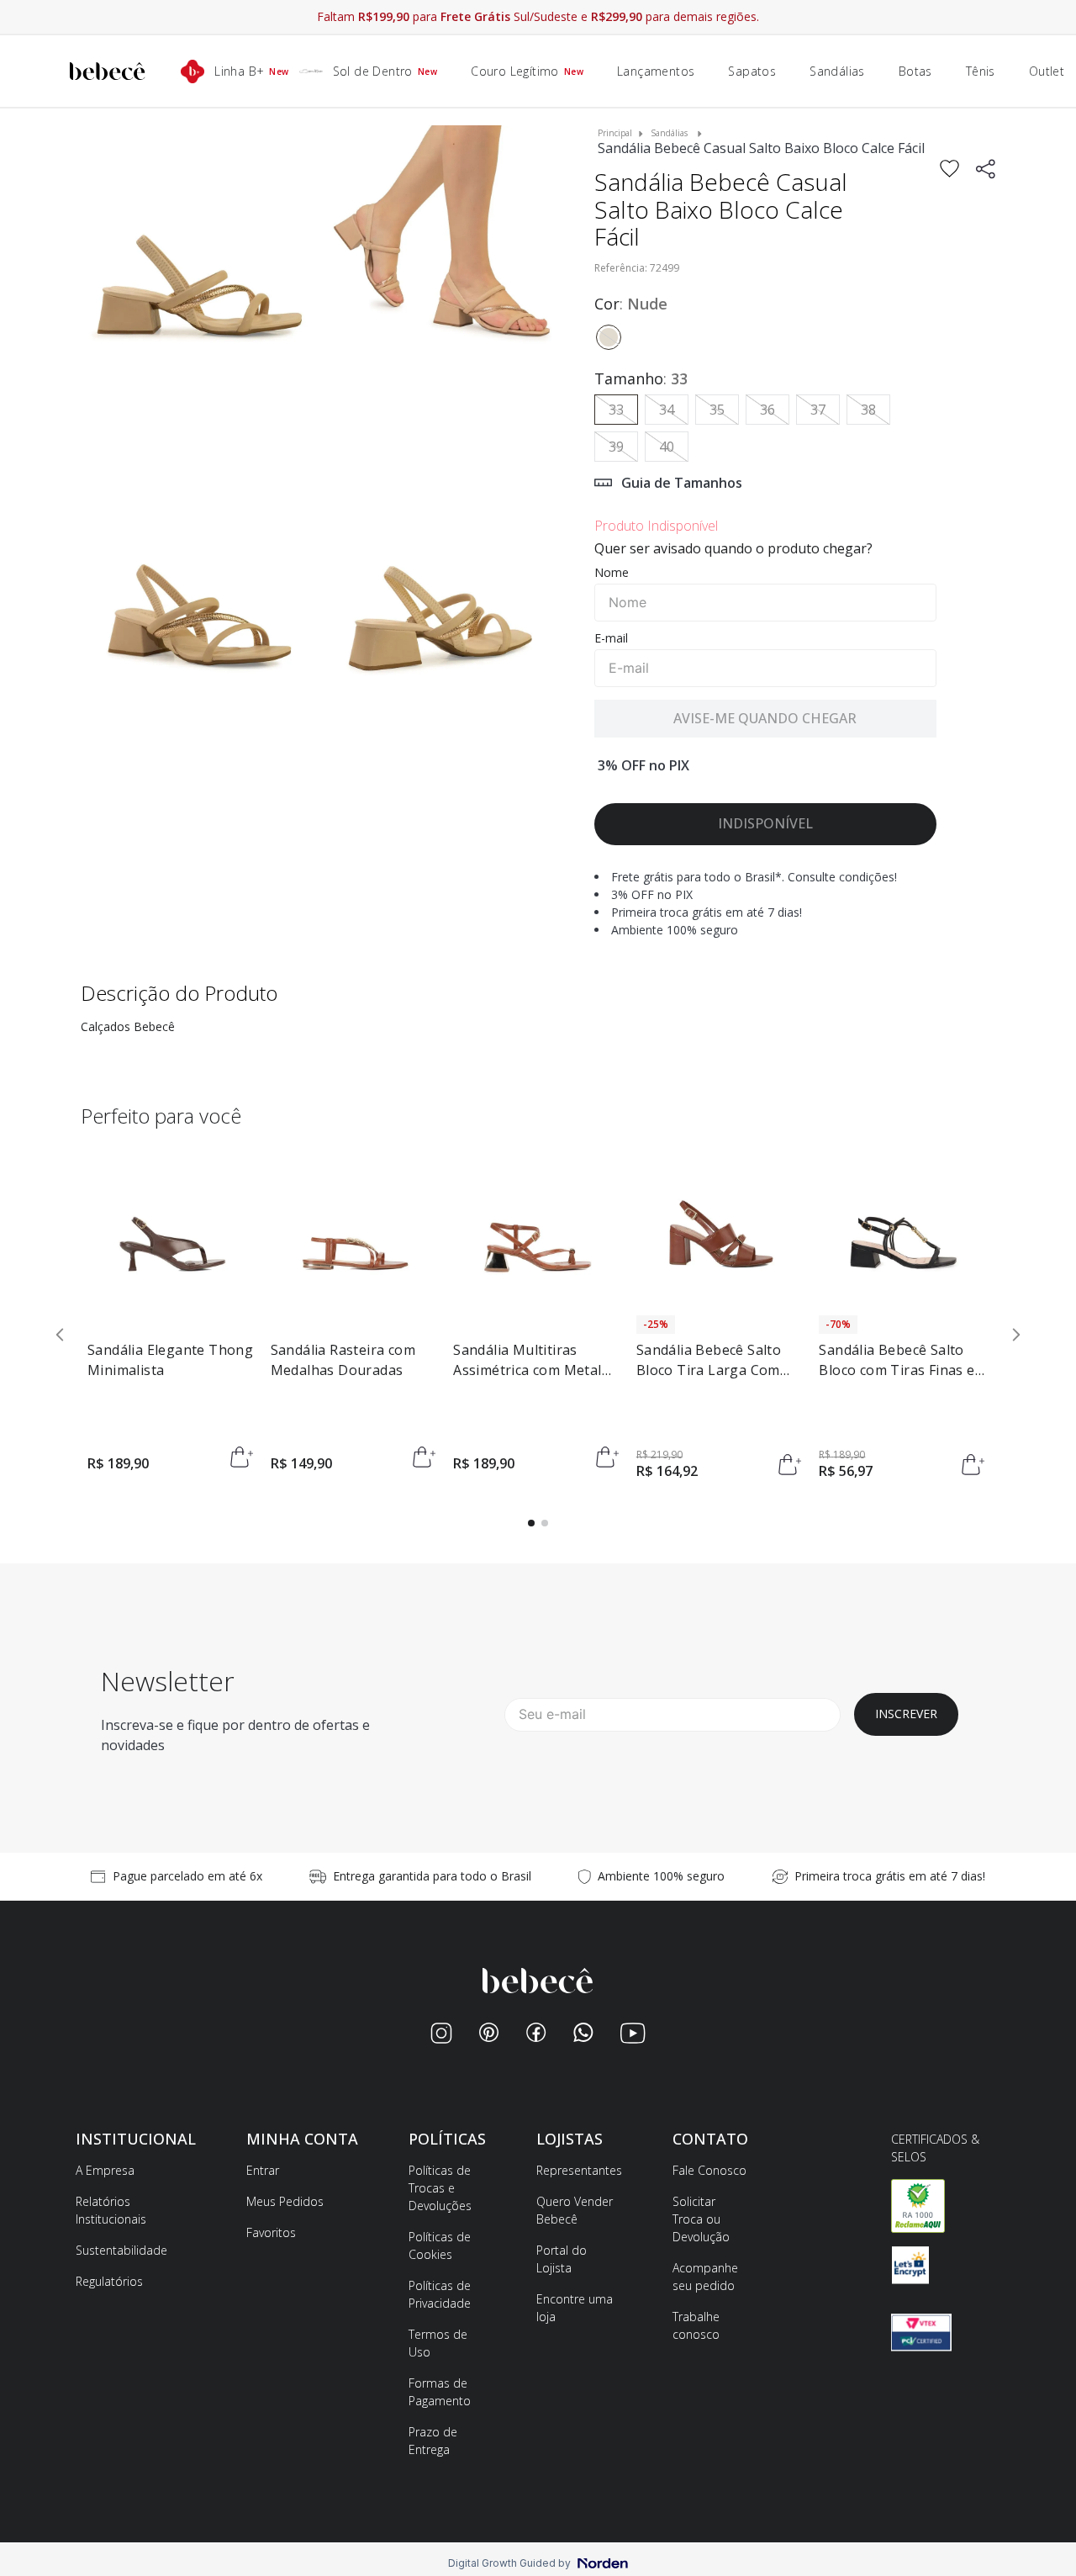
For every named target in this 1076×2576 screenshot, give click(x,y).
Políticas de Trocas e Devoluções (440, 2188)
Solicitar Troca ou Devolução (701, 2219)
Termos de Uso (438, 2343)
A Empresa (105, 2170)
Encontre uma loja (575, 2308)
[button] (200, 287)
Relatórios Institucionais (111, 2210)
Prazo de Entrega (433, 2441)
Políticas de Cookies (440, 2245)
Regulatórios (109, 2281)
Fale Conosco (709, 2170)
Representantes (579, 2170)
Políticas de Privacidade (440, 2294)
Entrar (263, 2170)
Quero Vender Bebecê (575, 2210)
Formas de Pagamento (440, 2392)
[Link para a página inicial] (615, 133)
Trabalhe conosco (696, 2325)
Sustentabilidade (121, 2250)
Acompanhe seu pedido (705, 2277)
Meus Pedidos (285, 2201)
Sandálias (669, 133)
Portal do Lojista (562, 2259)
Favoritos (271, 2232)
